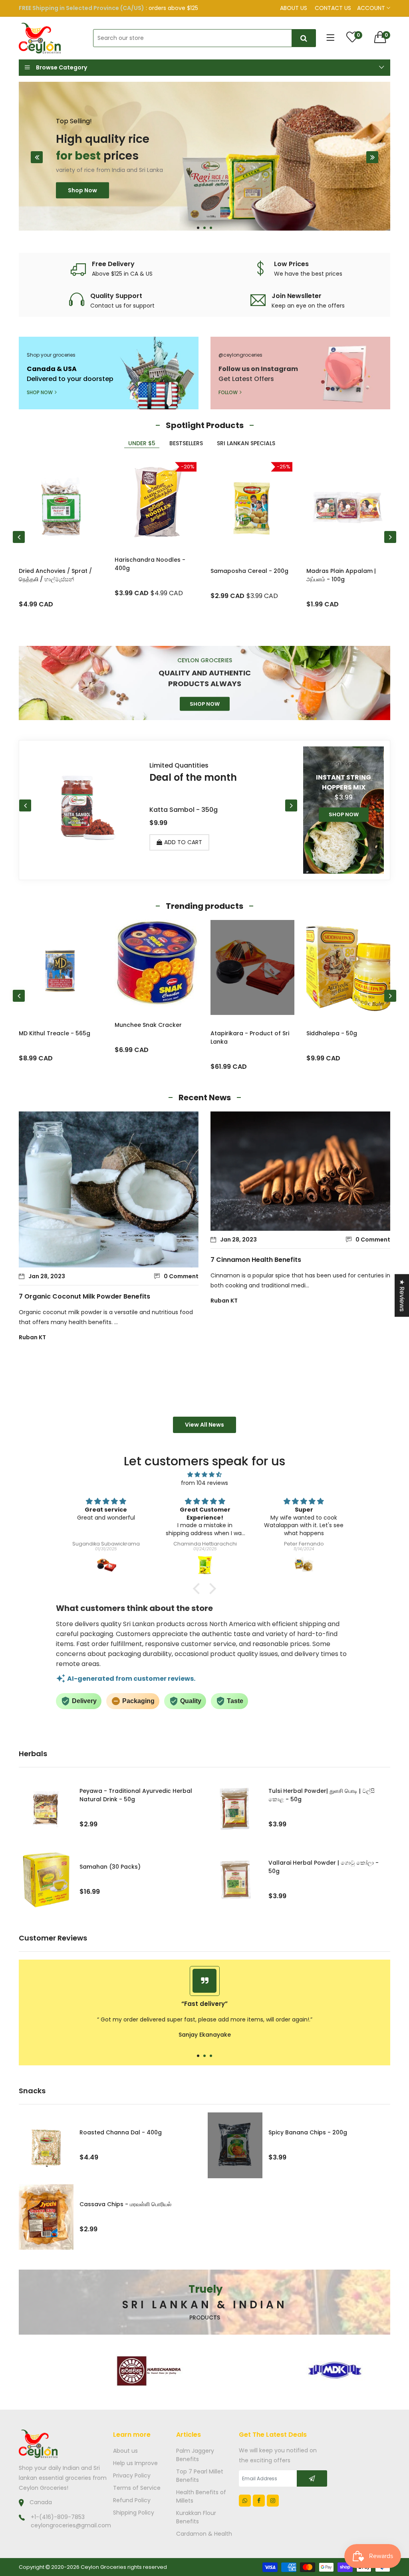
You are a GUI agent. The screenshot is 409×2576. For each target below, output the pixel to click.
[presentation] (37, 157)
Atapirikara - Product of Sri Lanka (154, 1037)
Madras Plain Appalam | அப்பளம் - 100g (341, 575)
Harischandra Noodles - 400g (150, 564)
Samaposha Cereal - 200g (249, 571)
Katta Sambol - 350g (184, 810)
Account (372, 8)
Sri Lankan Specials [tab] (246, 443)
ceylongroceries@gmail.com (71, 2525)
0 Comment (181, 1276)
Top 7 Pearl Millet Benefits (200, 2476)
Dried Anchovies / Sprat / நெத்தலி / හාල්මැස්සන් (55, 575)
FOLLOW (228, 392)
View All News (204, 1425)
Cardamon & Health (204, 2534)
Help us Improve (135, 2463)
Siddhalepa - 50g (236, 1033)
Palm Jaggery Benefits (195, 2455)
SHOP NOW (40, 392)
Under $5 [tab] (142, 443)
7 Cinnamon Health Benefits (256, 1260)
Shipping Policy (134, 2513)
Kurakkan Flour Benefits (196, 2517)
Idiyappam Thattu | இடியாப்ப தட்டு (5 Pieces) (345, 1037)
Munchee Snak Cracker (52, 1025)
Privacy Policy (132, 2475)
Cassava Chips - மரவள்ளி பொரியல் (125, 2204)
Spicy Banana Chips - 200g (308, 2132)
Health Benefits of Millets (201, 2496)
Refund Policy (132, 2500)
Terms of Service (137, 2488)
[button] (198, 228)
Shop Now (82, 191)
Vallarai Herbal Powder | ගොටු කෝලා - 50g (324, 1867)
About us (294, 8)
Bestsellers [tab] (186, 443)
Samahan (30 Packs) (110, 1867)
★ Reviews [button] (402, 1295)
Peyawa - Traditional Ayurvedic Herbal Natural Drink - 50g (136, 1795)
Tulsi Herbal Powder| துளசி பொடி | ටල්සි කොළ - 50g (322, 1795)
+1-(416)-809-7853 (58, 2517)
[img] (204, 1475)
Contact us (333, 8)
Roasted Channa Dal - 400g (121, 2132)
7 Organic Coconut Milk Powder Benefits (84, 1296)
